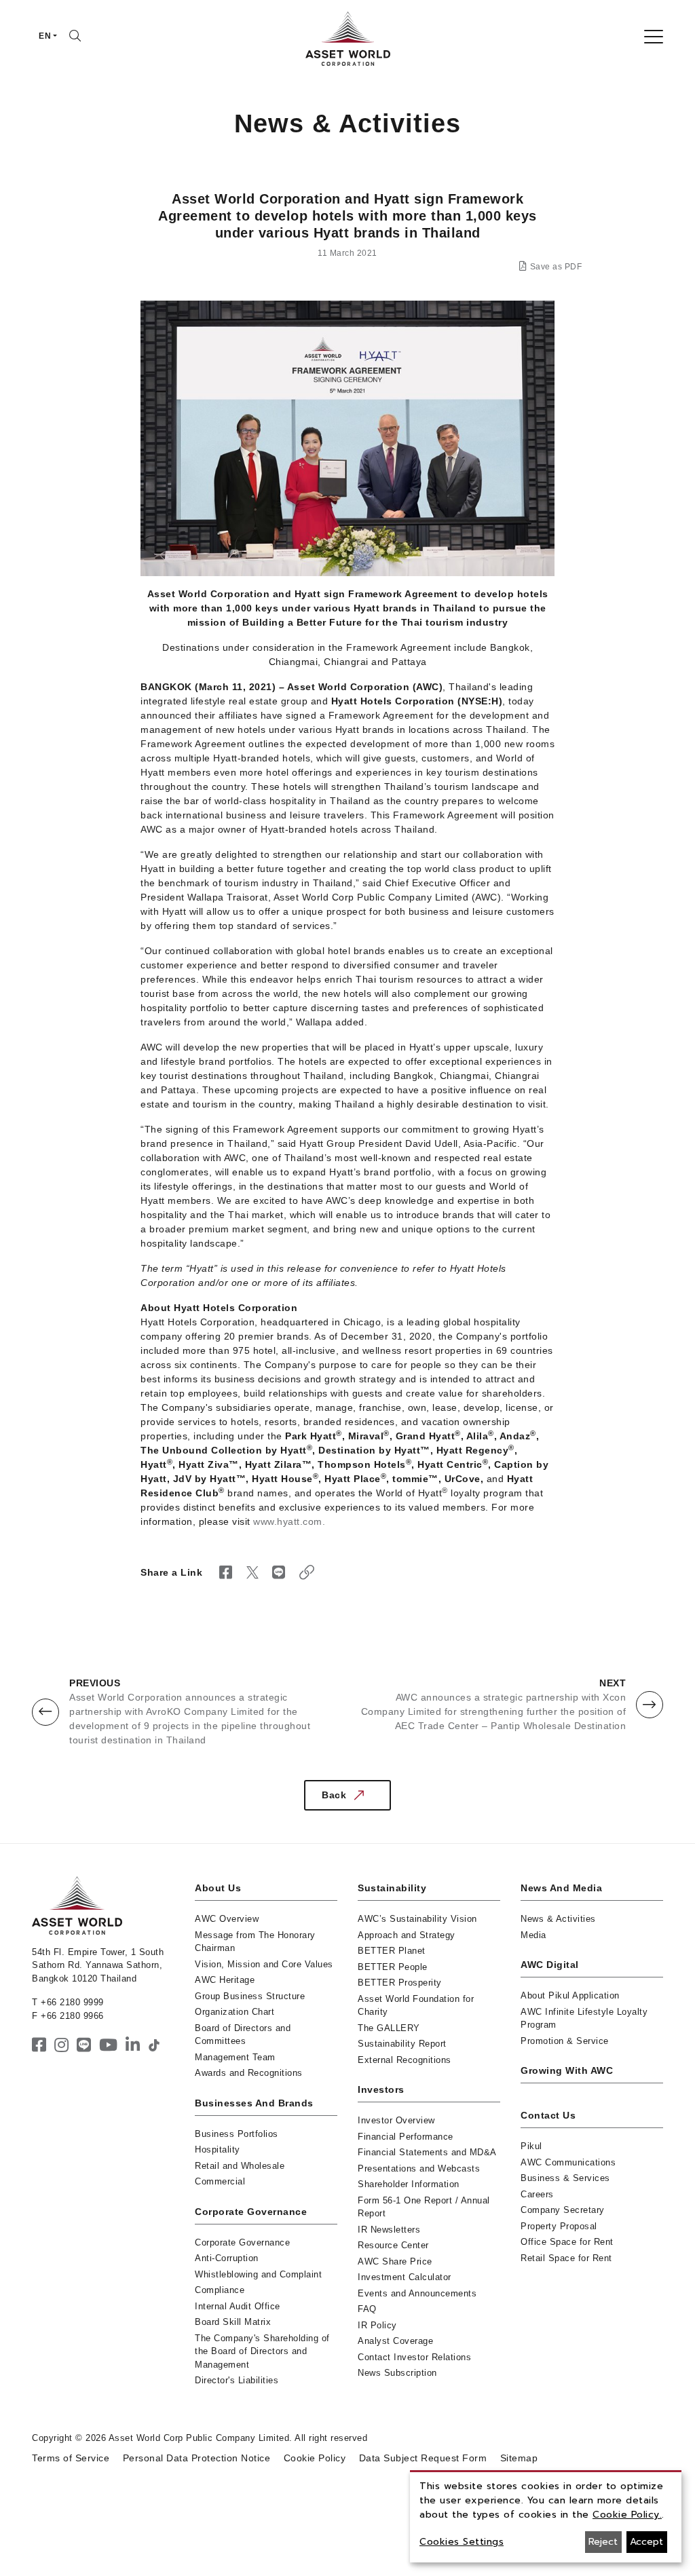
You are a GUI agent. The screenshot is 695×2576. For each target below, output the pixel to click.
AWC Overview (227, 1919)
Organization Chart (234, 2012)
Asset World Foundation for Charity (416, 2006)
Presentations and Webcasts (419, 2168)
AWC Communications (568, 2162)
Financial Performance (406, 2137)
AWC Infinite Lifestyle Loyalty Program (584, 2019)
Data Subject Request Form (423, 2458)
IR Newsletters (389, 2230)
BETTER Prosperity (400, 1983)
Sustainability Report (402, 2044)
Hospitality (218, 2149)
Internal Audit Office (238, 2306)
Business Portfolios (237, 2134)
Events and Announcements (417, 2293)
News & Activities (558, 1919)
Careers (537, 2194)
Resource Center (393, 2245)
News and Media (561, 1888)
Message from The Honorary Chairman (255, 1942)
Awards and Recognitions (249, 2073)
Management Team (235, 2057)
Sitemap (519, 2458)
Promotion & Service (565, 2041)
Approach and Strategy (407, 1935)
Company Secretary (563, 2210)
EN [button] (45, 36)
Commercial (220, 2181)
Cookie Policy (315, 2458)
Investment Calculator (405, 2277)
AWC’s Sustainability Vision (417, 1919)
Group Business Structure (250, 1996)
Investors (381, 2089)
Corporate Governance (251, 2212)
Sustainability (392, 1888)
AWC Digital (550, 1965)
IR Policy (377, 2325)
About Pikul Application (570, 1995)
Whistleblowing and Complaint (258, 2274)
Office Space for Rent (567, 2242)
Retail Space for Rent (566, 2258)
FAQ (367, 2309)
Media (533, 1935)
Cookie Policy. (627, 2515)
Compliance (220, 2290)
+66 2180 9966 (72, 2016)
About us (218, 1888)
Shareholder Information (409, 2184)
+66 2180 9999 (72, 2002)
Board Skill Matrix (233, 2322)
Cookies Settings (462, 2542)
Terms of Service (71, 2458)
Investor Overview (396, 2120)
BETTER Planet (392, 1951)
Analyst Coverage (395, 2341)
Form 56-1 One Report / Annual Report (424, 2207)
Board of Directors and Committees (243, 2035)
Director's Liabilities (237, 2380)
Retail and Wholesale (240, 2166)
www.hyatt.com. (289, 1521)
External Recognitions (405, 2060)
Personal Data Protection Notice (197, 2458)
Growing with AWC (567, 2070)
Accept (646, 2542)
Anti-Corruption (227, 2258)
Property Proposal (559, 2226)
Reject (603, 2542)
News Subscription (397, 2373)
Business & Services (565, 2178)
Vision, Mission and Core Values (264, 1964)
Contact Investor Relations (414, 2357)
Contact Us (548, 2115)
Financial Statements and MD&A (427, 2152)
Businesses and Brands (254, 2103)
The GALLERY (389, 2028)
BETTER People (393, 1967)
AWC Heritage (225, 1980)
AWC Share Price (395, 2261)
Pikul (531, 2146)
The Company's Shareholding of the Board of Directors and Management (262, 2351)
